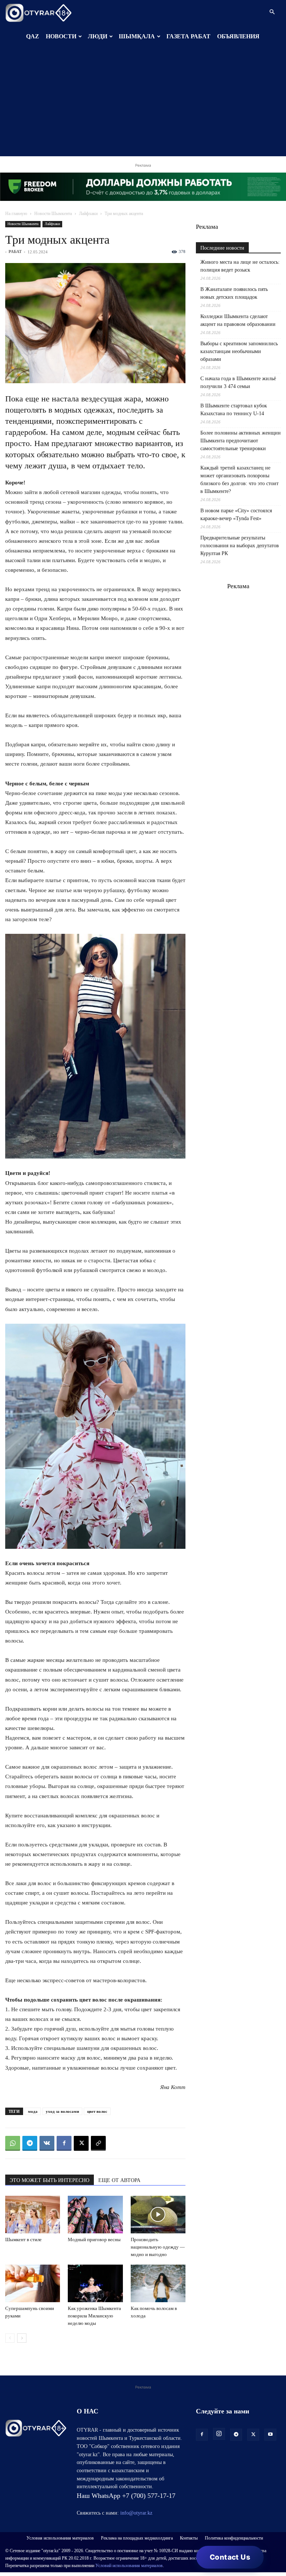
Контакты (189, 2538)
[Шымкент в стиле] (33, 2215)
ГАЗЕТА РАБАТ (188, 36)
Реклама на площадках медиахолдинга (137, 2538)
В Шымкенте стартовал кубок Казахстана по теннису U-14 (234, 410)
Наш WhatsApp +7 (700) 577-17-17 (126, 2496)
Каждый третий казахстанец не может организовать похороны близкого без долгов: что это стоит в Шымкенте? (239, 480)
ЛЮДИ (98, 36)
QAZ (33, 36)
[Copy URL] (98, 2143)
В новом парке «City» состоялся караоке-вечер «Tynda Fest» (236, 515)
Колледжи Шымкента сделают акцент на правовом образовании (238, 320)
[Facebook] (64, 2143)
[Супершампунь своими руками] (33, 2283)
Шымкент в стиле (23, 2239)
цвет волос (97, 2111)
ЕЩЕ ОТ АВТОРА (119, 2180)
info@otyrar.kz (136, 2513)
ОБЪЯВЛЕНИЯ (238, 36)
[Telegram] (30, 2143)
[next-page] (22, 2338)
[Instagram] (219, 2434)
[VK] (47, 2143)
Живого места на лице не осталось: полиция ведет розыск (240, 266)
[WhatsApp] (13, 2143)
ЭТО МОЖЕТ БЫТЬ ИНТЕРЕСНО (50, 2180)
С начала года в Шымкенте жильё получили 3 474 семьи (238, 382)
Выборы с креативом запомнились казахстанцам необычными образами (239, 351)
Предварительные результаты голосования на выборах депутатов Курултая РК (240, 546)
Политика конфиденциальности (234, 2538)
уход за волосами (62, 2111)
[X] (81, 2143)
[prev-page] (10, 2338)
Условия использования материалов (60, 2538)
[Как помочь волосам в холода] (158, 2283)
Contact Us (230, 2557)
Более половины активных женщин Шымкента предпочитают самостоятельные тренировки (241, 441)
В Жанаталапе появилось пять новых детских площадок (234, 293)
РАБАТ (15, 251)
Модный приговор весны (94, 2239)
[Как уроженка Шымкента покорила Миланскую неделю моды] (95, 2283)
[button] (272, 12)
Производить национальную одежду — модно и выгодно (158, 2247)
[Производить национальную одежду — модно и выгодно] (158, 2215)
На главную (16, 214)
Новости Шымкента (53, 214)
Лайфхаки (88, 214)
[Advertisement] (143, 104)
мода (33, 2111)
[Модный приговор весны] (95, 2215)
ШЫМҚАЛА (137, 36)
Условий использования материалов (129, 2566)
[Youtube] (270, 2435)
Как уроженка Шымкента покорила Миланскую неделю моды (94, 2316)
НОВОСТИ (61, 36)
